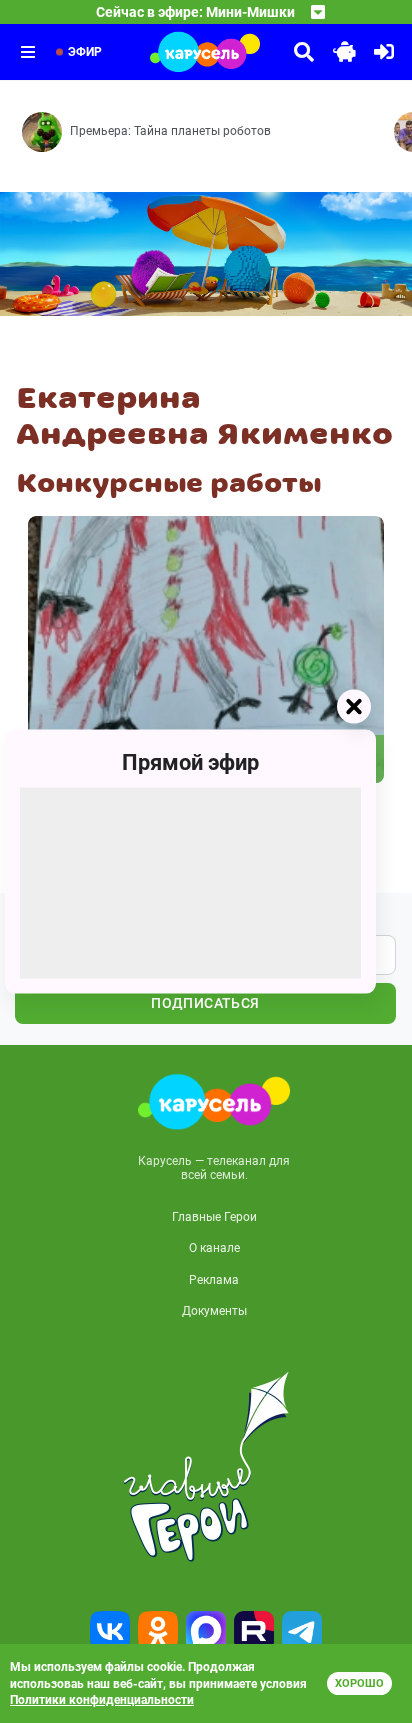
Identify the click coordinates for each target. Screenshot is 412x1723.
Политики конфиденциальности (102, 1700)
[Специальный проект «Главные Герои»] (206, 1467)
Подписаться (205, 1003)
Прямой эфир (190, 761)
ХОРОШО (359, 1683)
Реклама (214, 1280)
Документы (214, 1311)
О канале (214, 1248)
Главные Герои (214, 1217)
